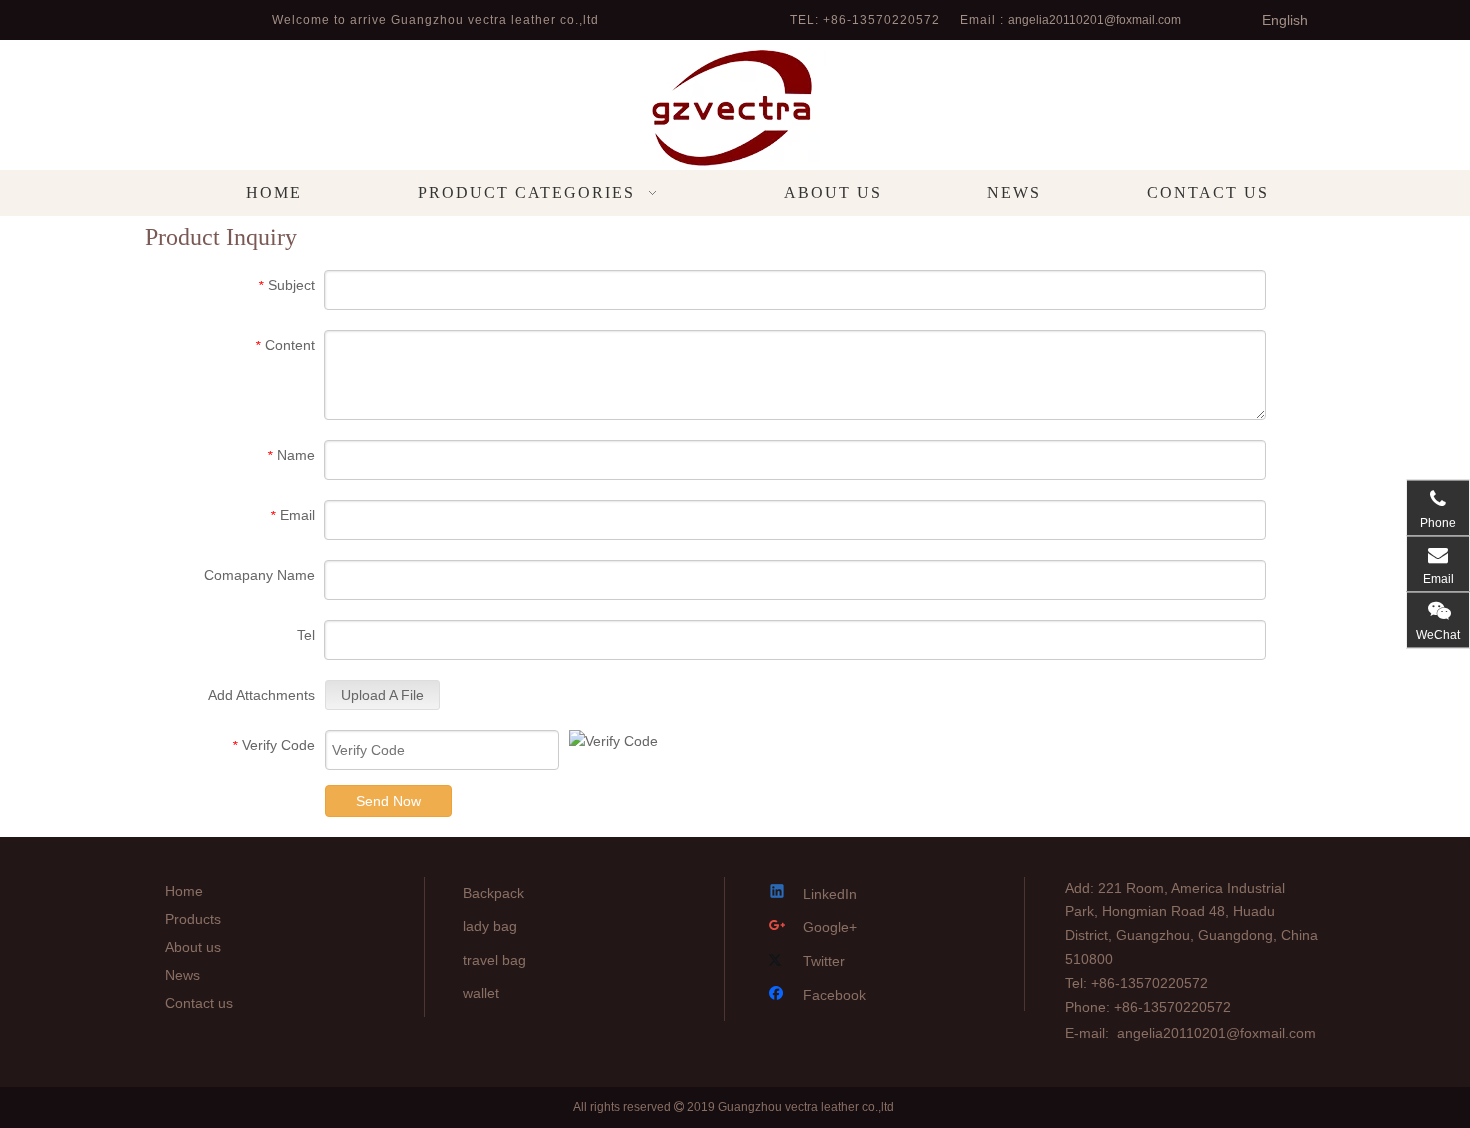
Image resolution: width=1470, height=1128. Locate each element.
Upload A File (382, 695)
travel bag (494, 960)
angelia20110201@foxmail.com (1094, 20)
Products (193, 919)
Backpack (493, 893)
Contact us (199, 1003)
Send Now (388, 801)
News (182, 975)
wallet (481, 993)
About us (193, 947)
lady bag (490, 926)
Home (184, 891)
